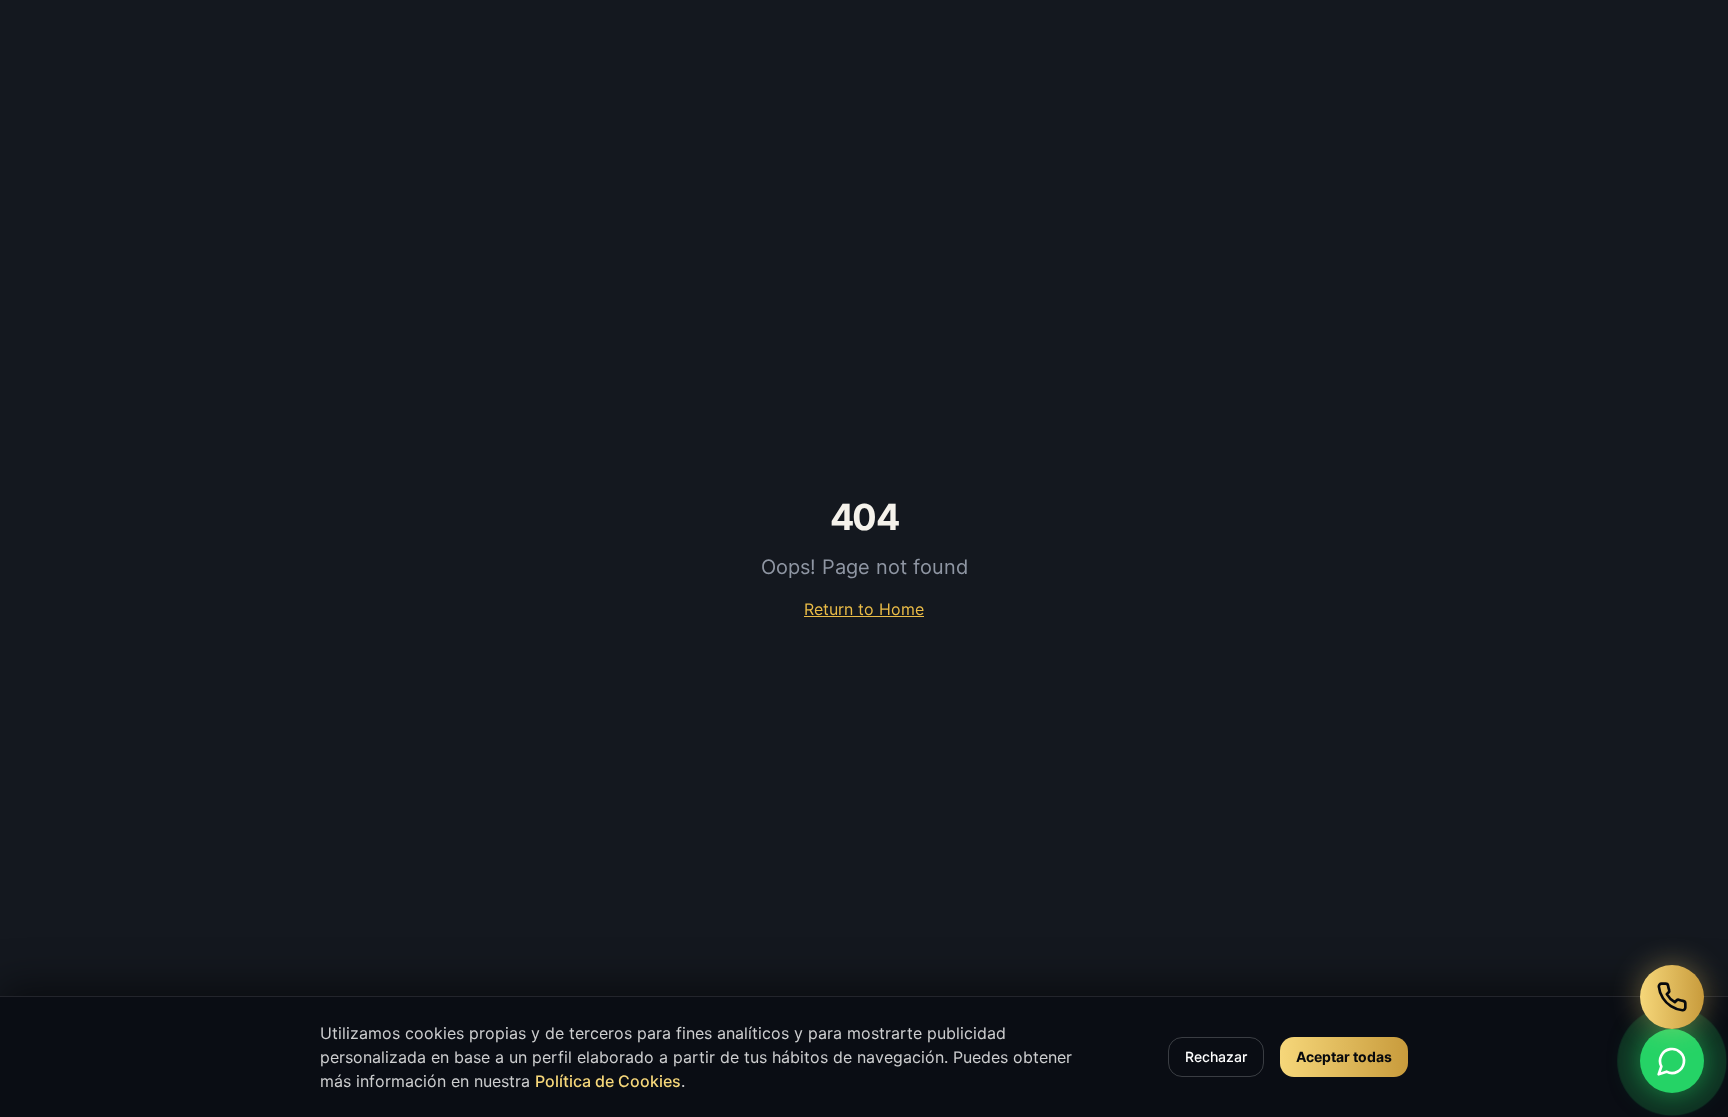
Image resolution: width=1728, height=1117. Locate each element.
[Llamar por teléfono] (1672, 997)
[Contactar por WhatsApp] (1672, 1061)
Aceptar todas (1344, 1056)
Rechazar (1216, 1056)
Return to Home (864, 609)
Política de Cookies (608, 1081)
